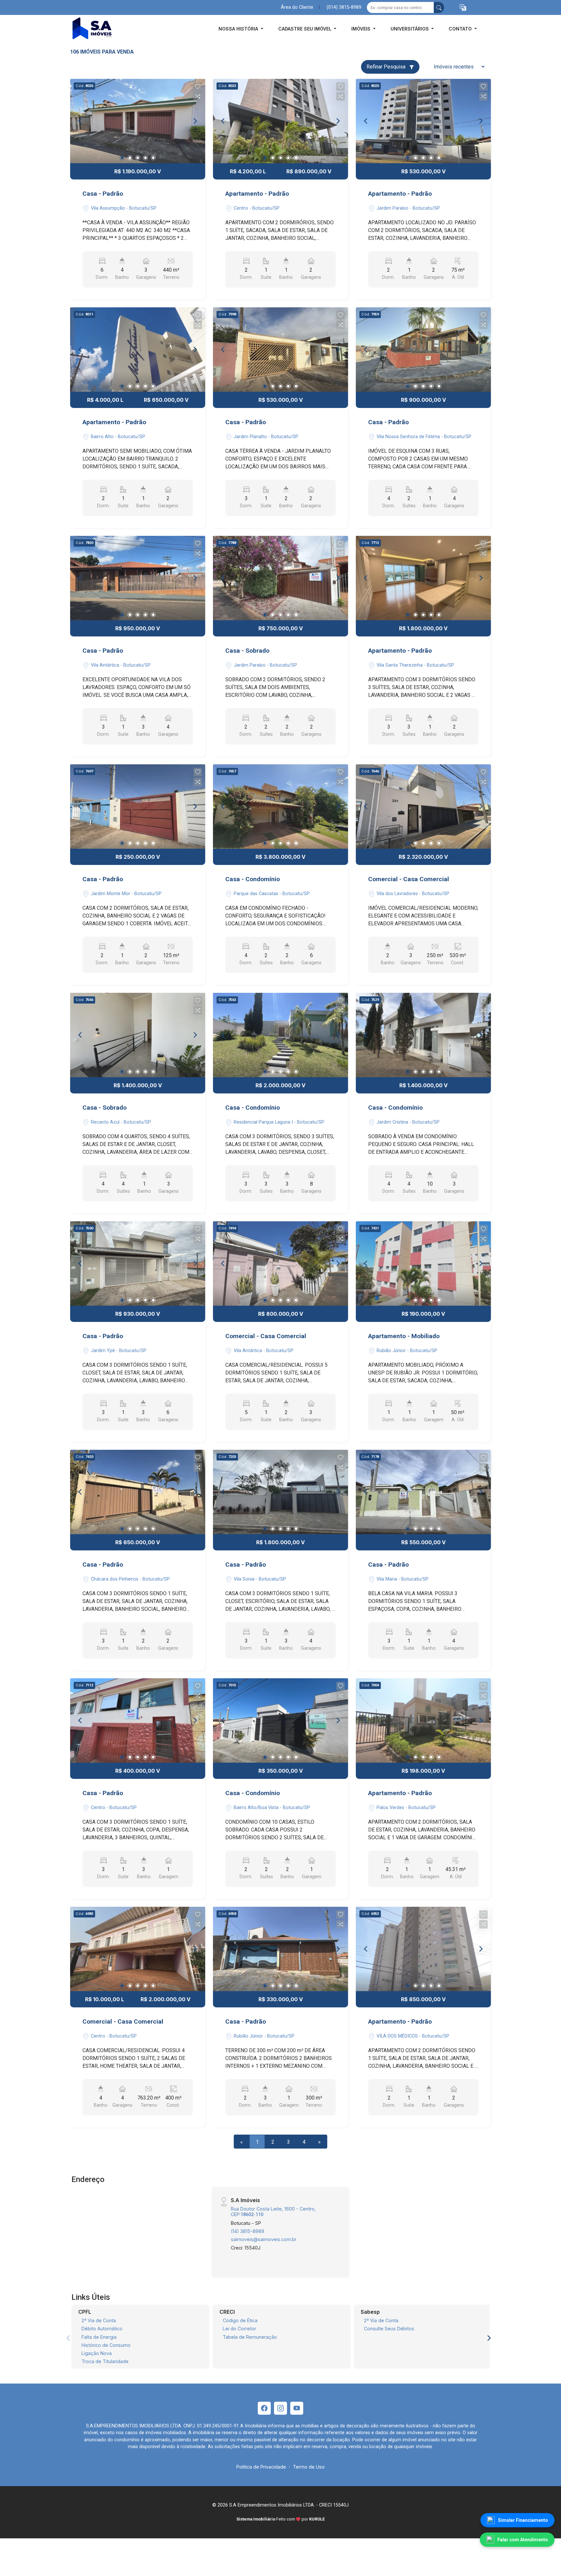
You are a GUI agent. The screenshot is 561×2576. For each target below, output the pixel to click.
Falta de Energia (99, 2337)
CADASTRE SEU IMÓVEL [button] (305, 29)
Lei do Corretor (239, 2329)
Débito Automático (102, 2329)
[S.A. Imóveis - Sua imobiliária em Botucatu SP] (103, 29)
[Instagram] (280, 2408)
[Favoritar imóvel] (198, 87)
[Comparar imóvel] (198, 96)
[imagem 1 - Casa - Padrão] (138, 121)
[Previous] (81, 121)
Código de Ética (240, 2320)
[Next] (195, 121)
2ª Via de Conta (99, 2320)
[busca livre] (439, 7)
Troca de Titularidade (105, 2361)
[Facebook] (264, 2408)
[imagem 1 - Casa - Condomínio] (280, 807)
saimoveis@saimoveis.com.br (264, 2239)
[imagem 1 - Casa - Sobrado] (280, 578)
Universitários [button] (410, 29)
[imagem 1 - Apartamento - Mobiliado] (423, 1263)
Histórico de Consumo (106, 2345)
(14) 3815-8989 (248, 2231)
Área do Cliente (297, 7)
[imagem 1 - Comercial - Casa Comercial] (423, 807)
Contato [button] (461, 29)
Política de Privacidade (261, 2467)
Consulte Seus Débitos (389, 2329)
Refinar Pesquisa (387, 67)
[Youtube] (297, 2408)
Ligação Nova (97, 2353)
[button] (463, 8)
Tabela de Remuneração (250, 2337)
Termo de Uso (309, 2467)
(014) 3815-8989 (344, 7)
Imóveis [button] (362, 29)
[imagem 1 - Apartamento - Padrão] (280, 121)
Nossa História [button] (239, 29)
